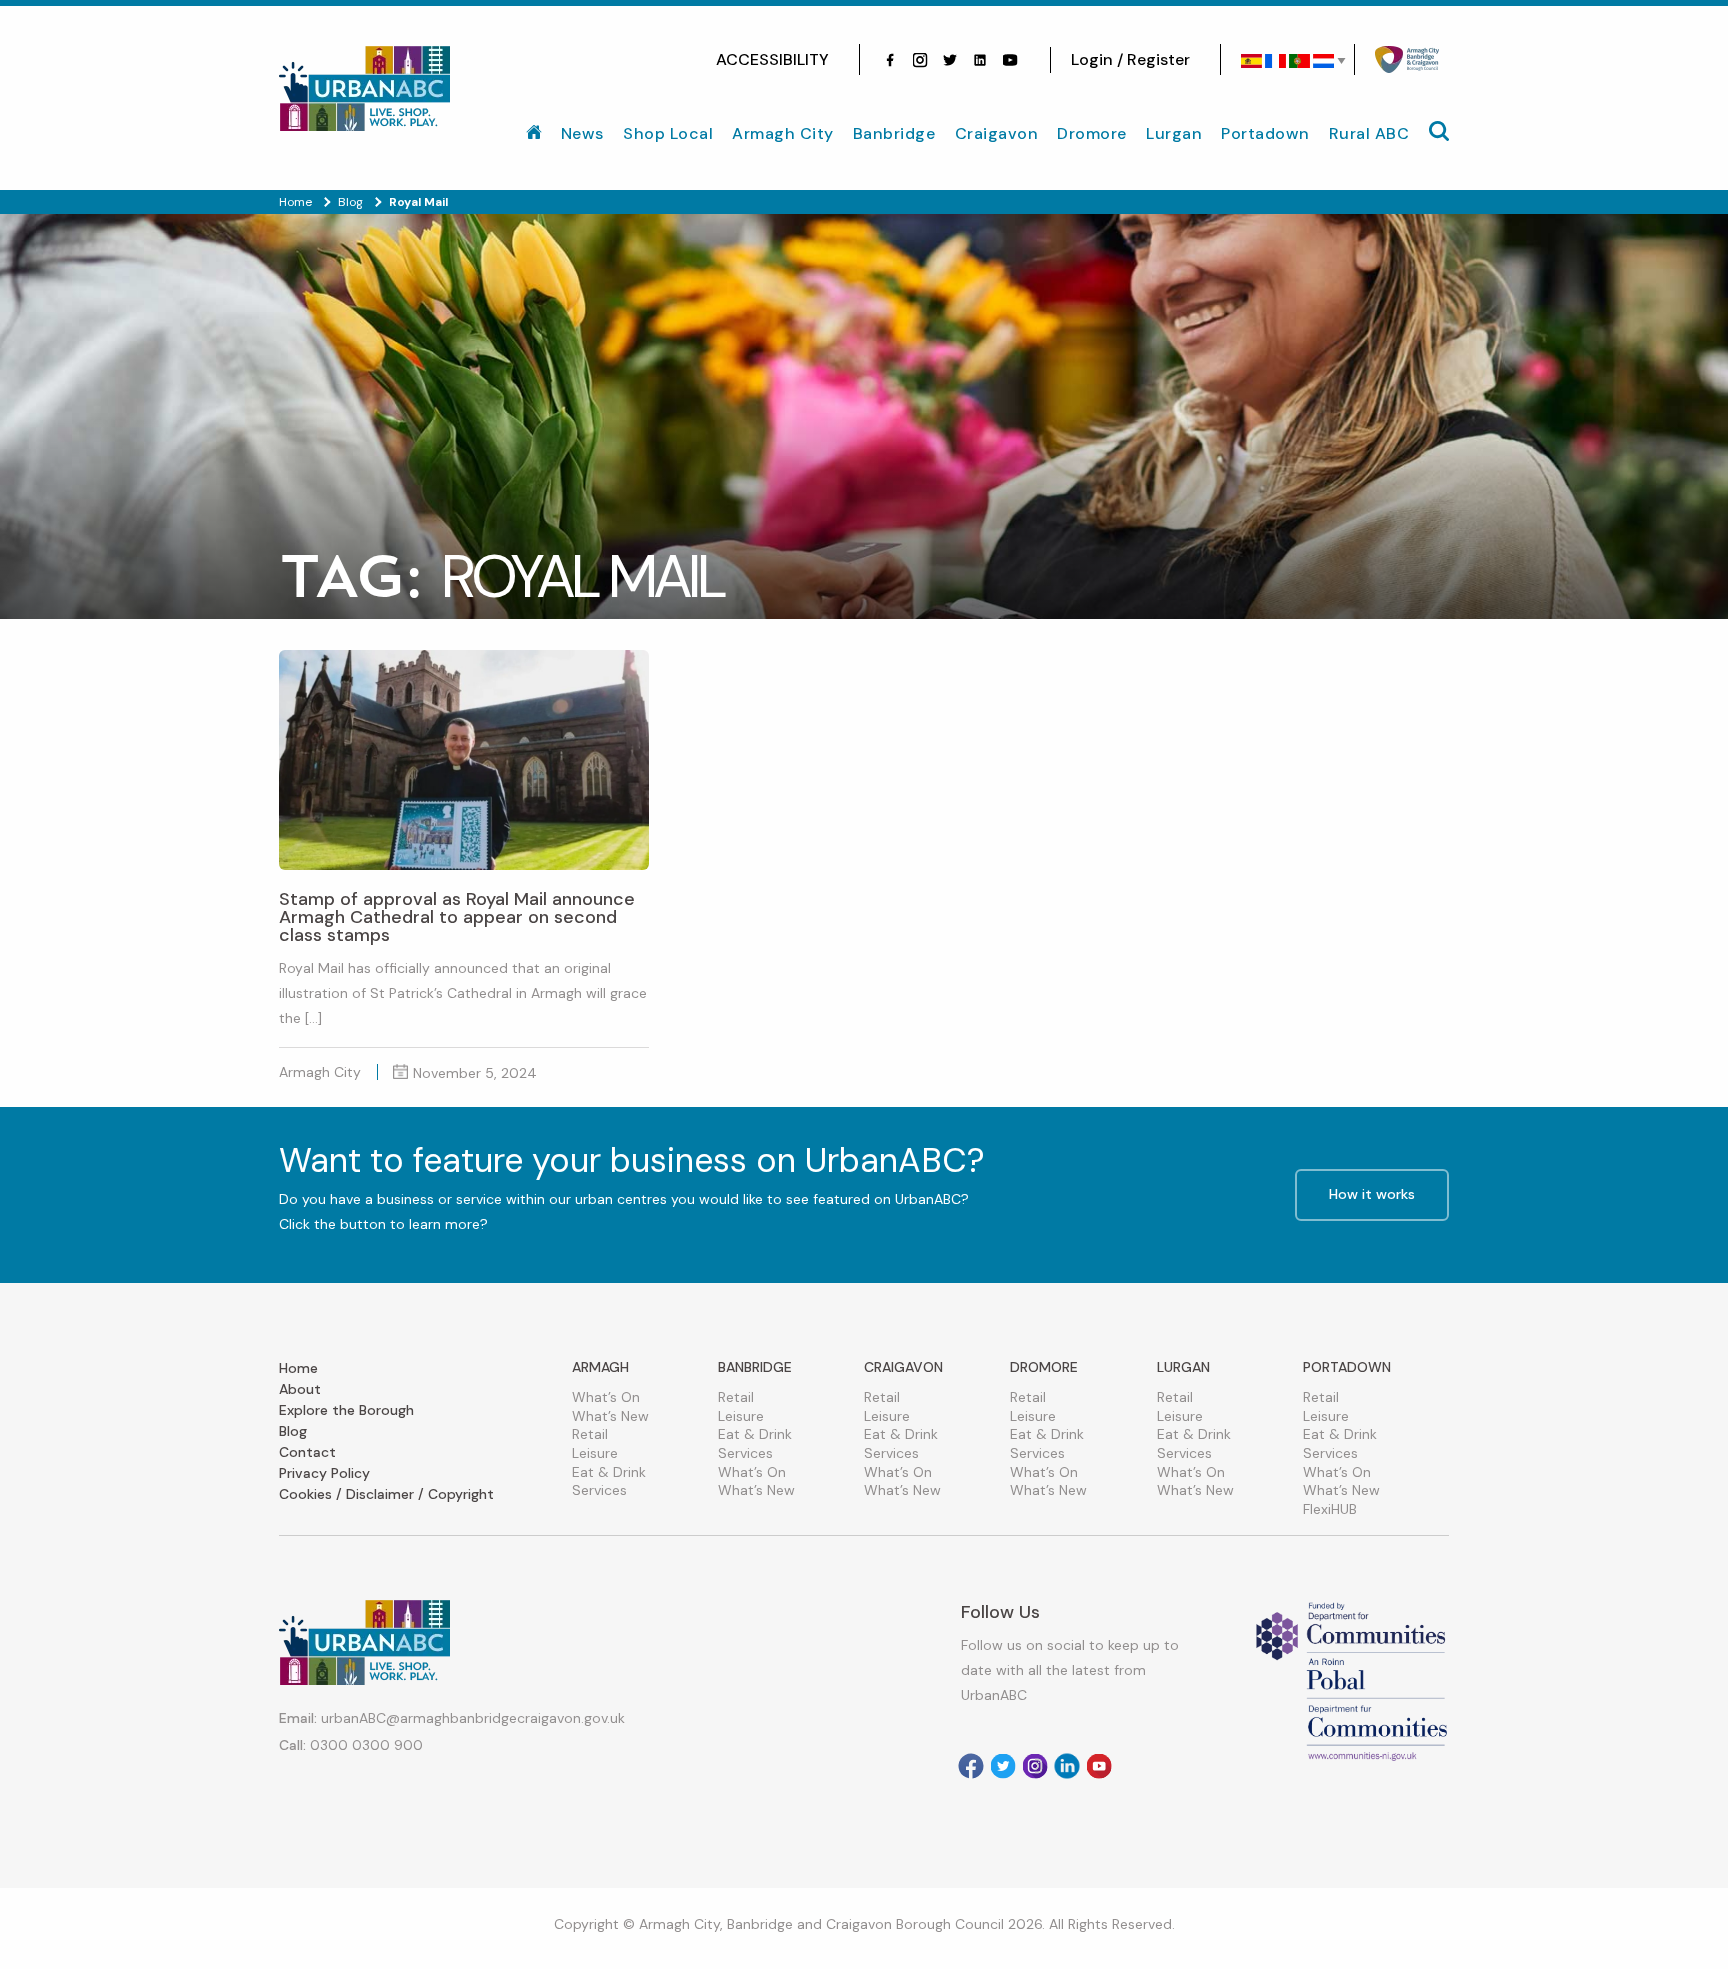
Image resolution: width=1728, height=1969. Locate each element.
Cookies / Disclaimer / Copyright (386, 1494)
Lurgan (1174, 133)
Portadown (1265, 133)
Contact (307, 1452)
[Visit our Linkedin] (1067, 1766)
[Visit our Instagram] (920, 60)
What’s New (610, 1416)
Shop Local (668, 133)
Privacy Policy (324, 1473)
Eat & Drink (609, 1472)
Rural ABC (1369, 133)
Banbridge (894, 133)
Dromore (1092, 133)
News (582, 133)
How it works (1372, 1194)
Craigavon (997, 133)
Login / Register (1130, 59)
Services (599, 1490)
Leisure (595, 1453)
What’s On (606, 1397)
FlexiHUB (1330, 1509)
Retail (590, 1434)
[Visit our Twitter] (950, 60)
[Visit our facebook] (890, 60)
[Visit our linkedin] (980, 60)
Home (298, 1368)
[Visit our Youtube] (1010, 60)
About (300, 1389)
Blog (293, 1431)
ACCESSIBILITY (772, 59)
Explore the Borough (346, 1410)
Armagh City (783, 133)
